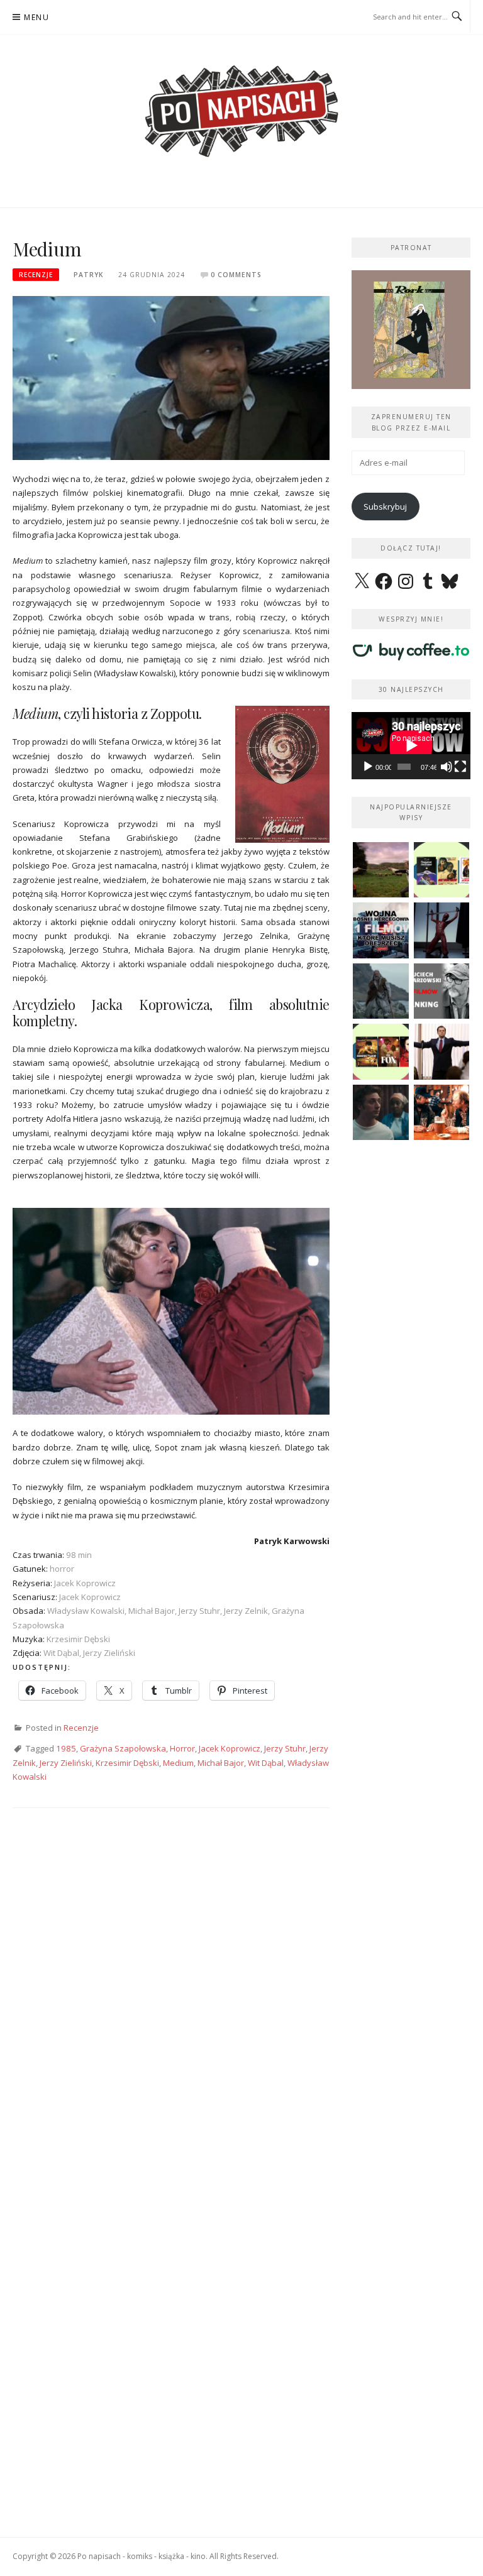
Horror (182, 1748)
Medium (178, 1763)
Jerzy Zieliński (66, 1763)
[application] (411, 745)
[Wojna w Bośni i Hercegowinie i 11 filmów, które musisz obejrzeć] (381, 930)
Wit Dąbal (266, 1763)
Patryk (88, 275)
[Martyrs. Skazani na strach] (442, 930)
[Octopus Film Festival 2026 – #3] (442, 870)
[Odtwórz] (368, 767)
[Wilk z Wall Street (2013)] (442, 1052)
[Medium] (171, 377)
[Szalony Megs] (442, 1113)
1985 (66, 1748)
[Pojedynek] (381, 870)
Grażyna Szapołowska (123, 1748)
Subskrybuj (385, 507)
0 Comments (236, 275)
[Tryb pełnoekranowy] (460, 767)
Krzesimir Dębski (127, 1763)
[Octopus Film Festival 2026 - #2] (381, 1052)
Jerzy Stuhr (285, 1748)
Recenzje (36, 275)
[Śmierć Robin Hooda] (381, 991)
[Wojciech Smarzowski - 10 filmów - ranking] (442, 991)
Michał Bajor (221, 1763)
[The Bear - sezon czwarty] (381, 1113)
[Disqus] (171, 2003)
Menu (36, 17)
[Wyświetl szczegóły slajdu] (411, 330)
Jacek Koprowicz (230, 1748)
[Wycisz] (447, 767)
